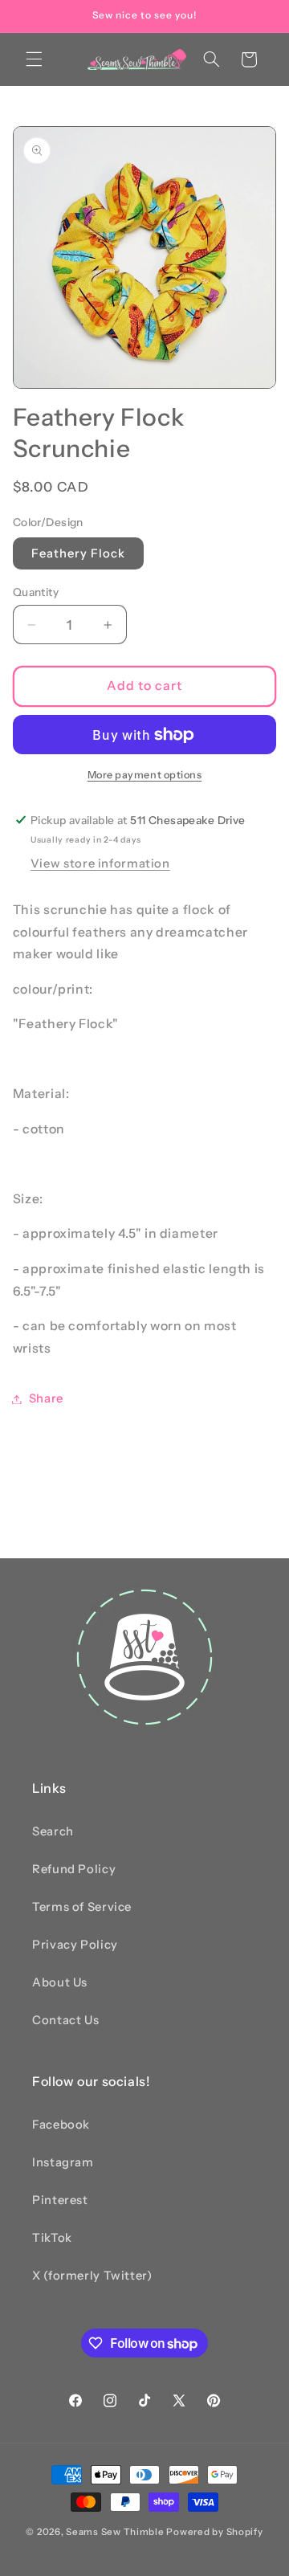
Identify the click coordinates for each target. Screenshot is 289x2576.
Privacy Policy (75, 1945)
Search (53, 1831)
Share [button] (46, 1398)
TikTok (52, 2238)
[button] (34, 59)
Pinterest (60, 2200)
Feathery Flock (79, 553)
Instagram (63, 2162)
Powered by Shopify (214, 2532)
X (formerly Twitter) (92, 2276)
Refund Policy (74, 1869)
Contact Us (65, 2020)
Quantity (36, 592)
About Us (60, 1982)
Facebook (61, 2125)
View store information (100, 863)
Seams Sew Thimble (115, 2532)
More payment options (145, 775)
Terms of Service (82, 1907)
